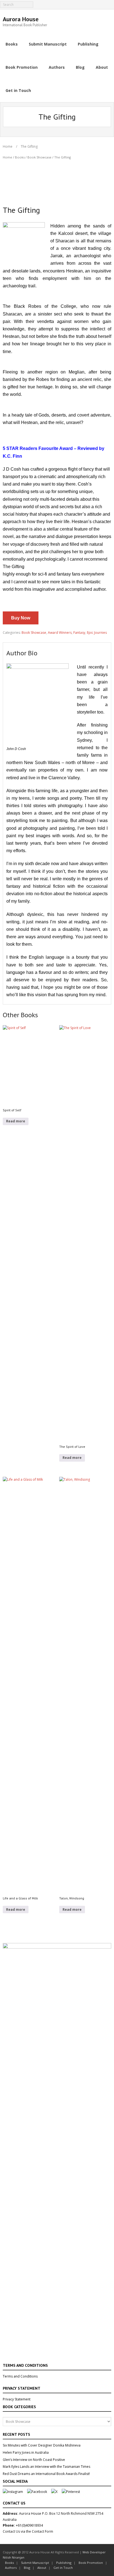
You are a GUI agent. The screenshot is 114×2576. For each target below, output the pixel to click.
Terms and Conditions (20, 2376)
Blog (27, 2568)
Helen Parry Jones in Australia (26, 2452)
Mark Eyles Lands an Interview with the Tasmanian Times (46, 2467)
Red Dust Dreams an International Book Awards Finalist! (46, 2474)
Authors (11, 2568)
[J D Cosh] (37, 667)
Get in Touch (63, 2568)
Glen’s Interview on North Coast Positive (34, 2460)
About (42, 2568)
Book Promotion (91, 2563)
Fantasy (79, 633)
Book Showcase (39, 157)
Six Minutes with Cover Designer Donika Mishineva (42, 2445)
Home (8, 146)
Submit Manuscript (35, 2563)
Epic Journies (97, 633)
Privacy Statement (17, 2399)
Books (20, 157)
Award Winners (60, 633)
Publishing (64, 2563)
